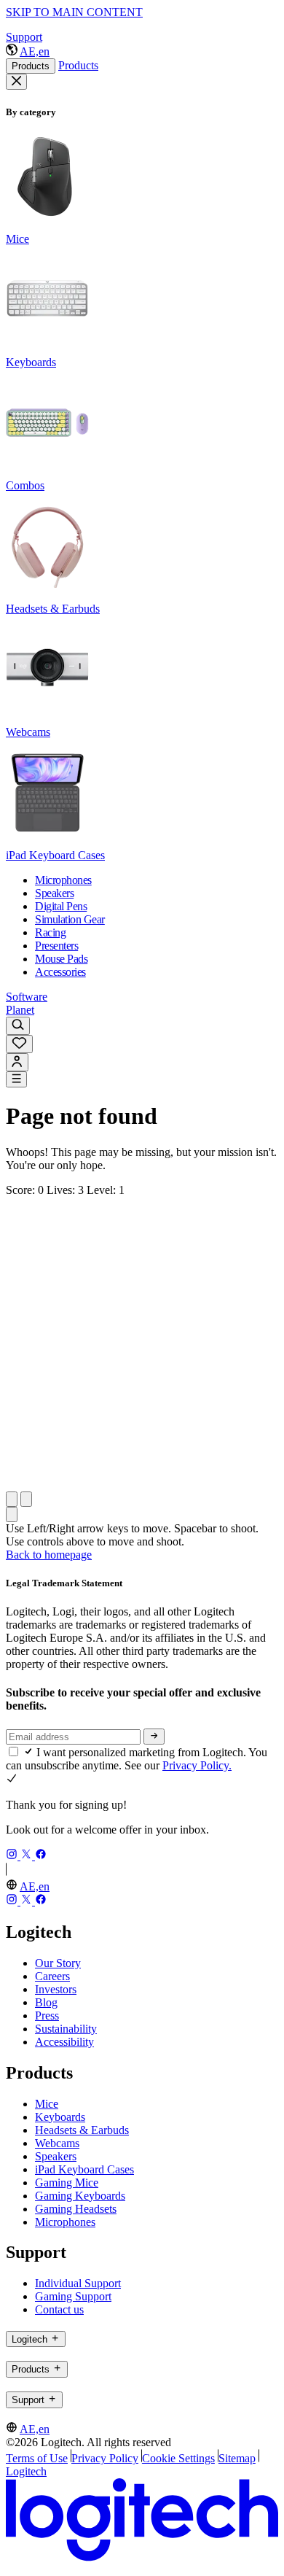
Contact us (59, 2309)
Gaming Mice (67, 2183)
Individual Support (78, 2283)
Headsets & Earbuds (82, 2130)
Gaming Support (73, 2296)
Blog (46, 2002)
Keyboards (60, 2117)
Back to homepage (49, 1555)
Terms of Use (37, 2458)
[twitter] (28, 1856)
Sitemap (237, 2458)
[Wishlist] (19, 1044)
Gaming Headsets (76, 2209)
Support (24, 37)
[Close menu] (16, 82)
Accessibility (64, 2042)
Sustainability (66, 2029)
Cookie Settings (178, 2458)
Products (31, 66)
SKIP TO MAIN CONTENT (74, 12)
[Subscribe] (154, 1737)
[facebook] (41, 1856)
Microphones (65, 2222)
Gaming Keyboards (80, 2196)
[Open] (16, 1079)
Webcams (57, 2143)
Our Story (58, 1963)
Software (27, 997)
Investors (56, 1989)
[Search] (18, 1026)
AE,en (35, 51)
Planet (20, 1010)
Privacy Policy (105, 2458)
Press (47, 2016)
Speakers (56, 2156)
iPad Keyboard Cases (84, 2169)
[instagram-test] (13, 1856)
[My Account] (17, 1062)
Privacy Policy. (197, 1765)
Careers (52, 1976)
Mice (47, 2104)
